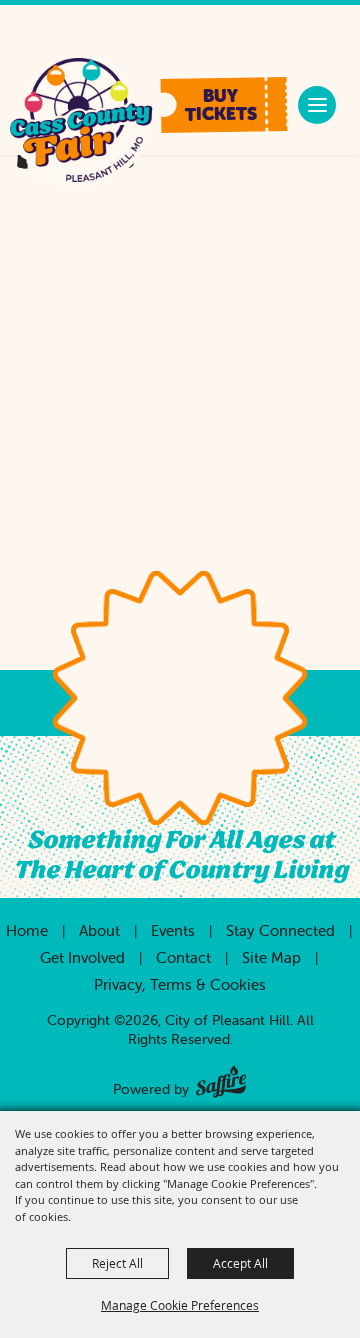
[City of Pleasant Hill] (80, 122)
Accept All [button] (240, 1263)
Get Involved (82, 957)
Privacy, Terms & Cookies (180, 984)
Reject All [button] (117, 1263)
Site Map (271, 957)
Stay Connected (280, 930)
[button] (223, 105)
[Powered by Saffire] (221, 1077)
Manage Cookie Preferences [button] (180, 1305)
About (99, 930)
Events (173, 930)
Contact (183, 957)
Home (27, 930)
